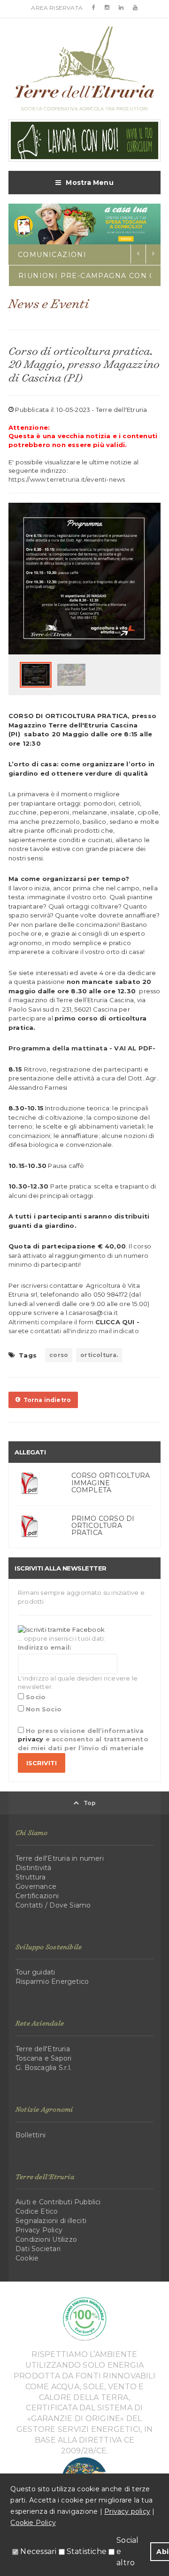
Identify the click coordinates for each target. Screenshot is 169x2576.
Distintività (34, 1868)
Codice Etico (37, 2211)
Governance (36, 1886)
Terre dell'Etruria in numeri (60, 1858)
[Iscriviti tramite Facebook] (61, 1629)
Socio (35, 1697)
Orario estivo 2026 (66, 276)
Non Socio (43, 1709)
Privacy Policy (39, 2230)
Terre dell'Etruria (43, 2049)
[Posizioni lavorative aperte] (84, 140)
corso (59, 1355)
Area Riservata (57, 8)
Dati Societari (38, 2249)
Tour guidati (35, 1972)
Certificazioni (37, 1896)
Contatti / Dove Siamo (53, 1905)
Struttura (31, 1877)
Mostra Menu (89, 183)
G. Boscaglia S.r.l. (43, 2068)
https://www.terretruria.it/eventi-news (67, 479)
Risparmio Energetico (52, 1982)
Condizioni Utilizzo (46, 2239)
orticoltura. (99, 1355)
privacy (31, 1739)
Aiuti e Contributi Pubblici (58, 2202)
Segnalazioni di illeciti (51, 2221)
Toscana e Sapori (43, 2058)
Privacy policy (127, 2511)
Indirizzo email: (45, 1647)
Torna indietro (46, 1400)
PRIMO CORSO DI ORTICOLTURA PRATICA (103, 1526)
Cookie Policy (33, 2523)
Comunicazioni (52, 255)
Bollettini (31, 2135)
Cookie (27, 2258)
